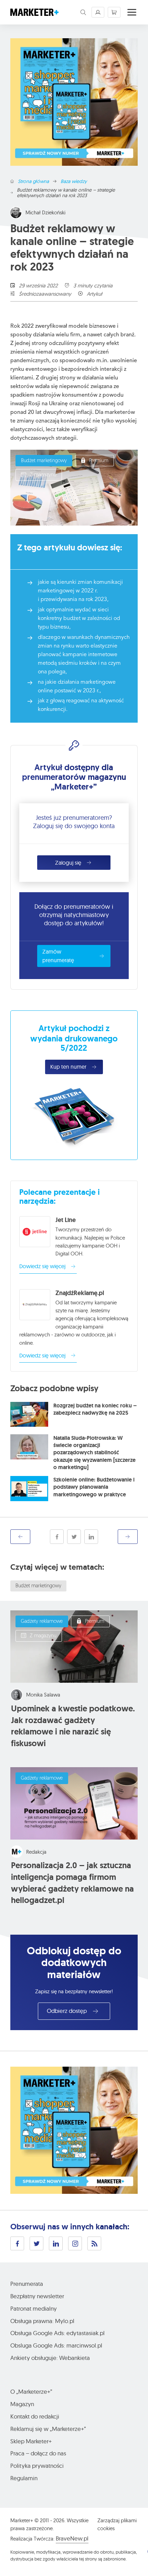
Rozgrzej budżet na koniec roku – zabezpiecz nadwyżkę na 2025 (95, 1409)
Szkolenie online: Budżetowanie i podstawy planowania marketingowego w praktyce (94, 1487)
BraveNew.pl (72, 2538)
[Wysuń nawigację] (132, 12)
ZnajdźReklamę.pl (80, 1293)
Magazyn (22, 2404)
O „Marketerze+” (31, 2391)
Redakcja (36, 1852)
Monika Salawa (43, 1695)
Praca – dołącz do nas (38, 2453)
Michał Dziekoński (45, 212)
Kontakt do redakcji (35, 2416)
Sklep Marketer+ (31, 2441)
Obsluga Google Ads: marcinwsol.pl (56, 2345)
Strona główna (33, 181)
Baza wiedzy (74, 181)
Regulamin (24, 2478)
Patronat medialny (34, 2308)
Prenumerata (27, 2284)
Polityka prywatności (37, 2466)
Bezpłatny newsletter (37, 2296)
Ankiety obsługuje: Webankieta (50, 2358)
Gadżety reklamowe (42, 1622)
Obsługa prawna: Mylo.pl (42, 2321)
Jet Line (66, 1220)
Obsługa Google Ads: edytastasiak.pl (57, 2333)
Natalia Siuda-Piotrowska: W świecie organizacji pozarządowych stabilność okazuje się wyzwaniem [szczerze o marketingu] (94, 1453)
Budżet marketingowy (44, 461)
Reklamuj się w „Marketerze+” (48, 2429)
